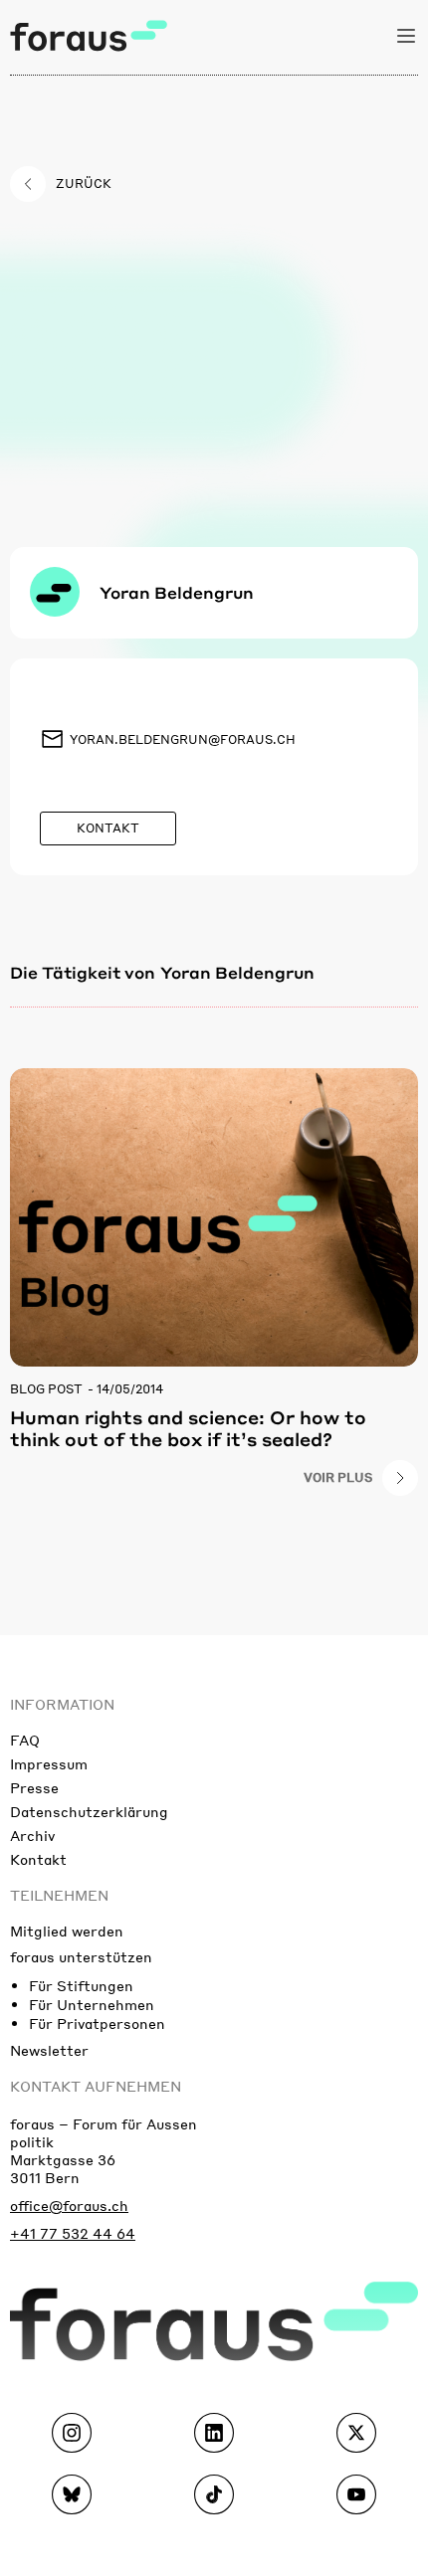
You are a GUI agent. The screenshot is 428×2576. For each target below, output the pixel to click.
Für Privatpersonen (97, 2023)
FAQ (25, 1740)
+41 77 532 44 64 (73, 2233)
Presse (34, 1787)
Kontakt (38, 1859)
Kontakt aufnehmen (96, 2086)
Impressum (49, 1763)
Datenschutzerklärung (89, 1811)
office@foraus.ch (69, 2205)
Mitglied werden (67, 1931)
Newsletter (49, 2050)
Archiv (32, 1835)
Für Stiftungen (81, 1985)
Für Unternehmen (92, 2004)
